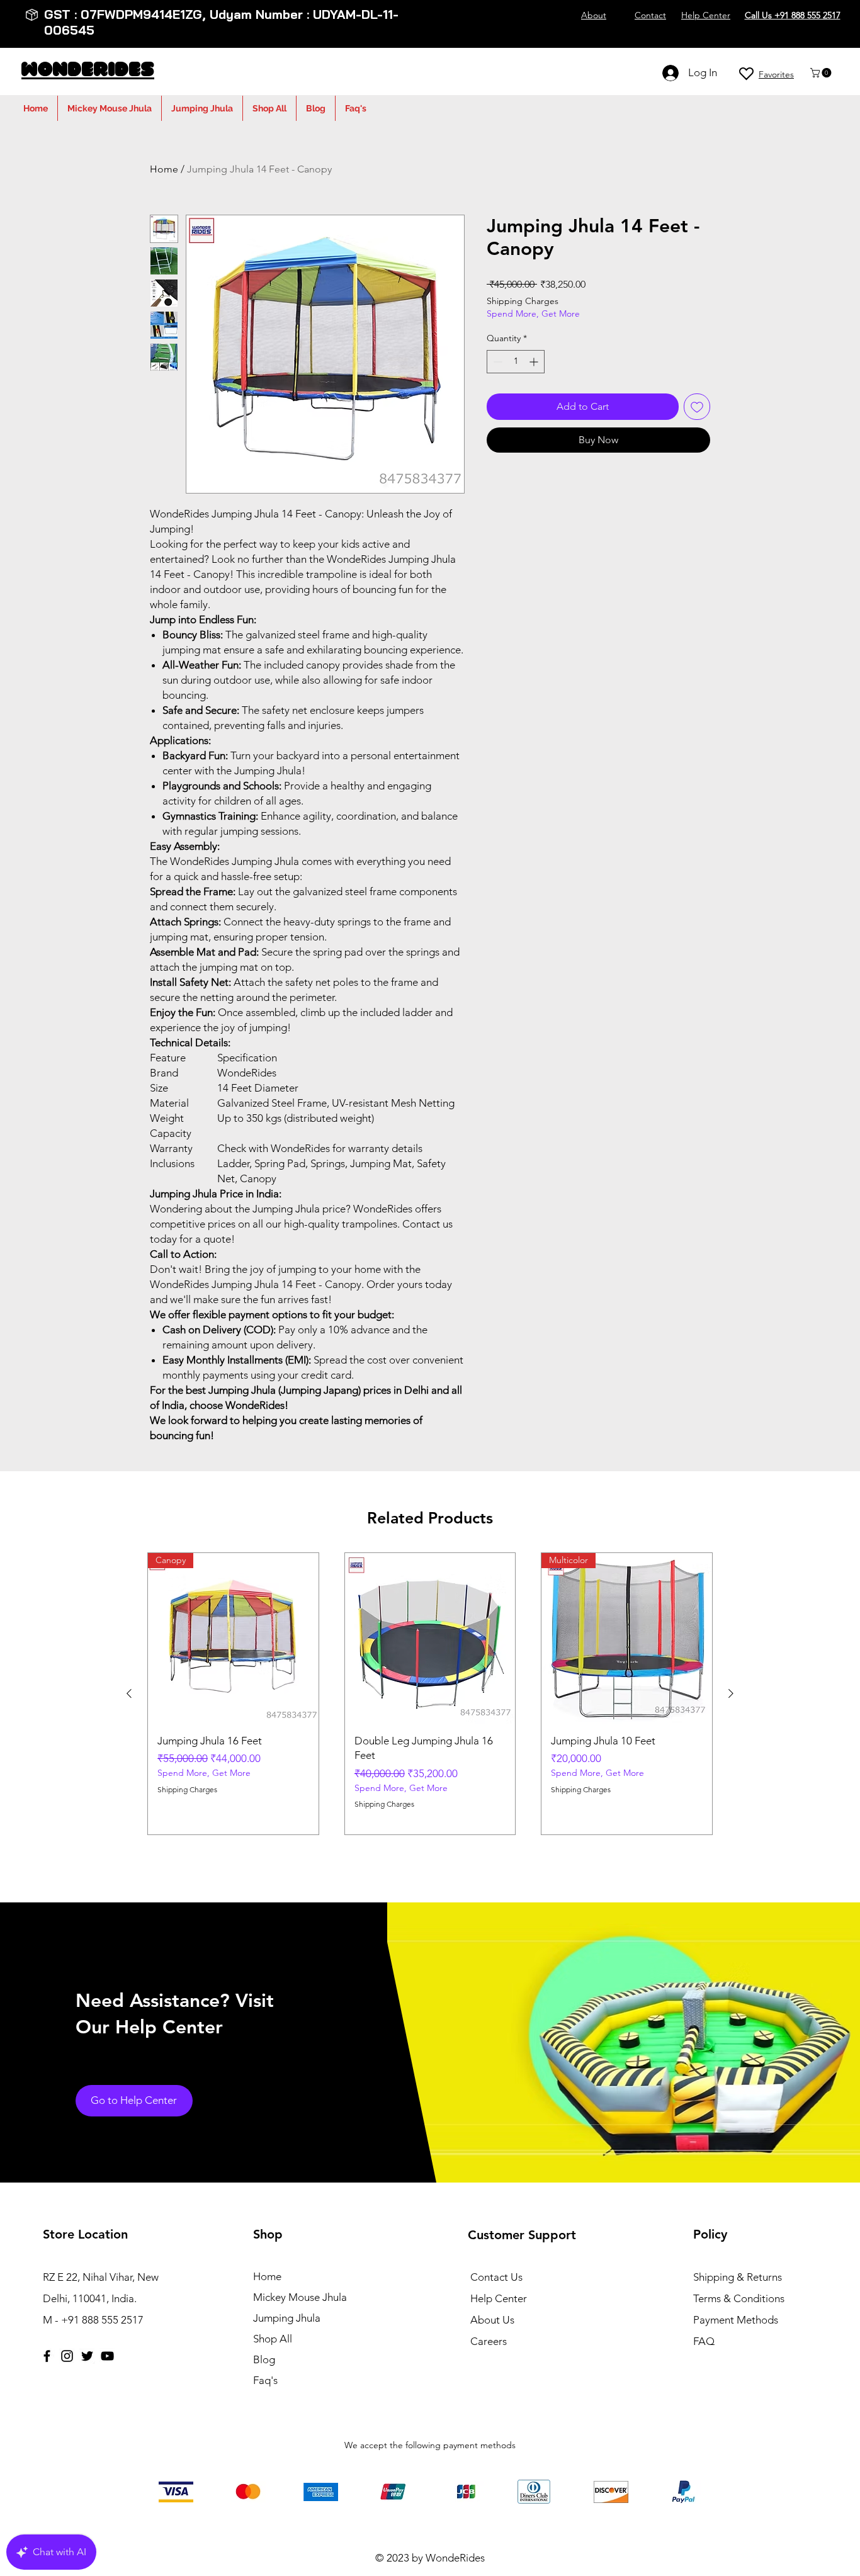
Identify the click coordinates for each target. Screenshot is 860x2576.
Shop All (273, 2339)
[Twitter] (87, 2356)
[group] (430, 1694)
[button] (822, 73)
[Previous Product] (129, 1693)
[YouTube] (107, 2356)
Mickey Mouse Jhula (300, 2297)
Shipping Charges (523, 301)
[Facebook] (47, 2356)
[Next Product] (731, 1693)
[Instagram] (67, 2356)
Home (164, 169)
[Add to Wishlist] (697, 407)
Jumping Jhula (287, 2318)
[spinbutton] (516, 362)
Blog (264, 2359)
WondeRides (88, 71)
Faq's (265, 2380)
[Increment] (535, 362)
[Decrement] (496, 362)
